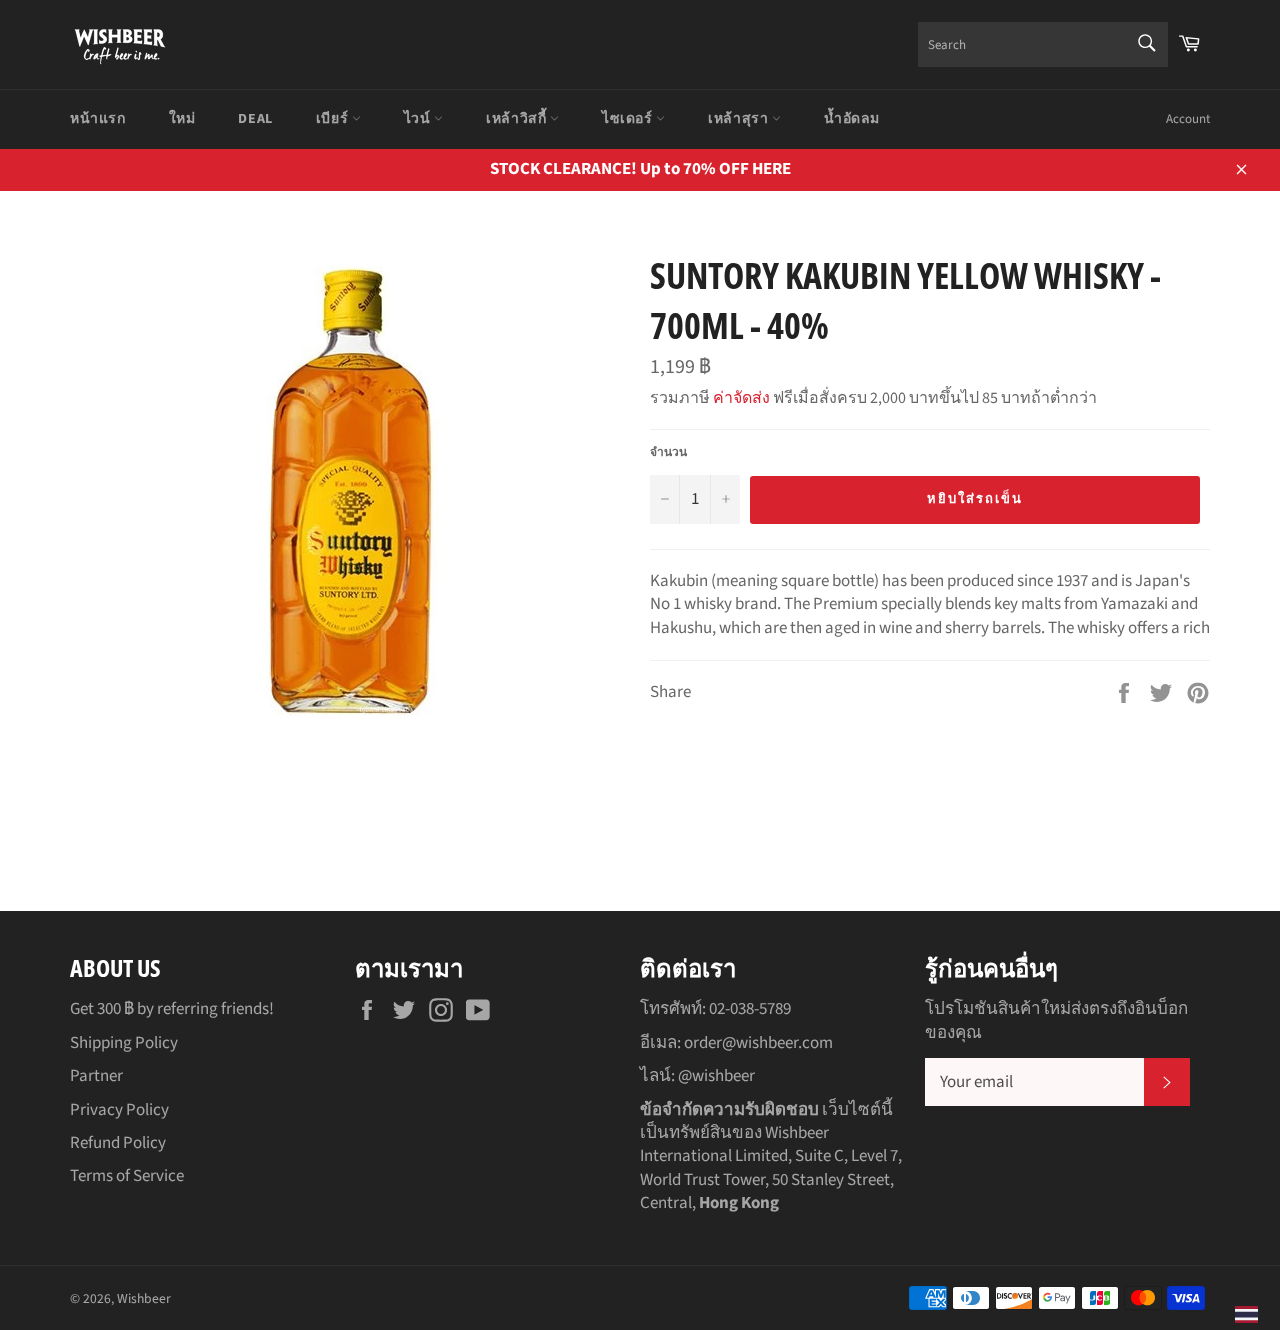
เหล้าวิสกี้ (518, 119)
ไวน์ (419, 119)
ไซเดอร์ (629, 119)
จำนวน (668, 453)
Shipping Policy (124, 1043)
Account (1188, 119)
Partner (96, 1076)
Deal (255, 119)
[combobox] (1043, 44)
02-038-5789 (750, 1009)
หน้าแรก (98, 119)
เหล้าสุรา (740, 119)
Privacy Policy (119, 1110)
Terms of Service (127, 1176)
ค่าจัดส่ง (741, 398)
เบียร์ (334, 119)
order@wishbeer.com (758, 1043)
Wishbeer (144, 1298)
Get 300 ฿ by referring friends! (172, 1009)
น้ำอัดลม (852, 119)
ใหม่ (182, 119)
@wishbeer (716, 1076)
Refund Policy (118, 1143)
